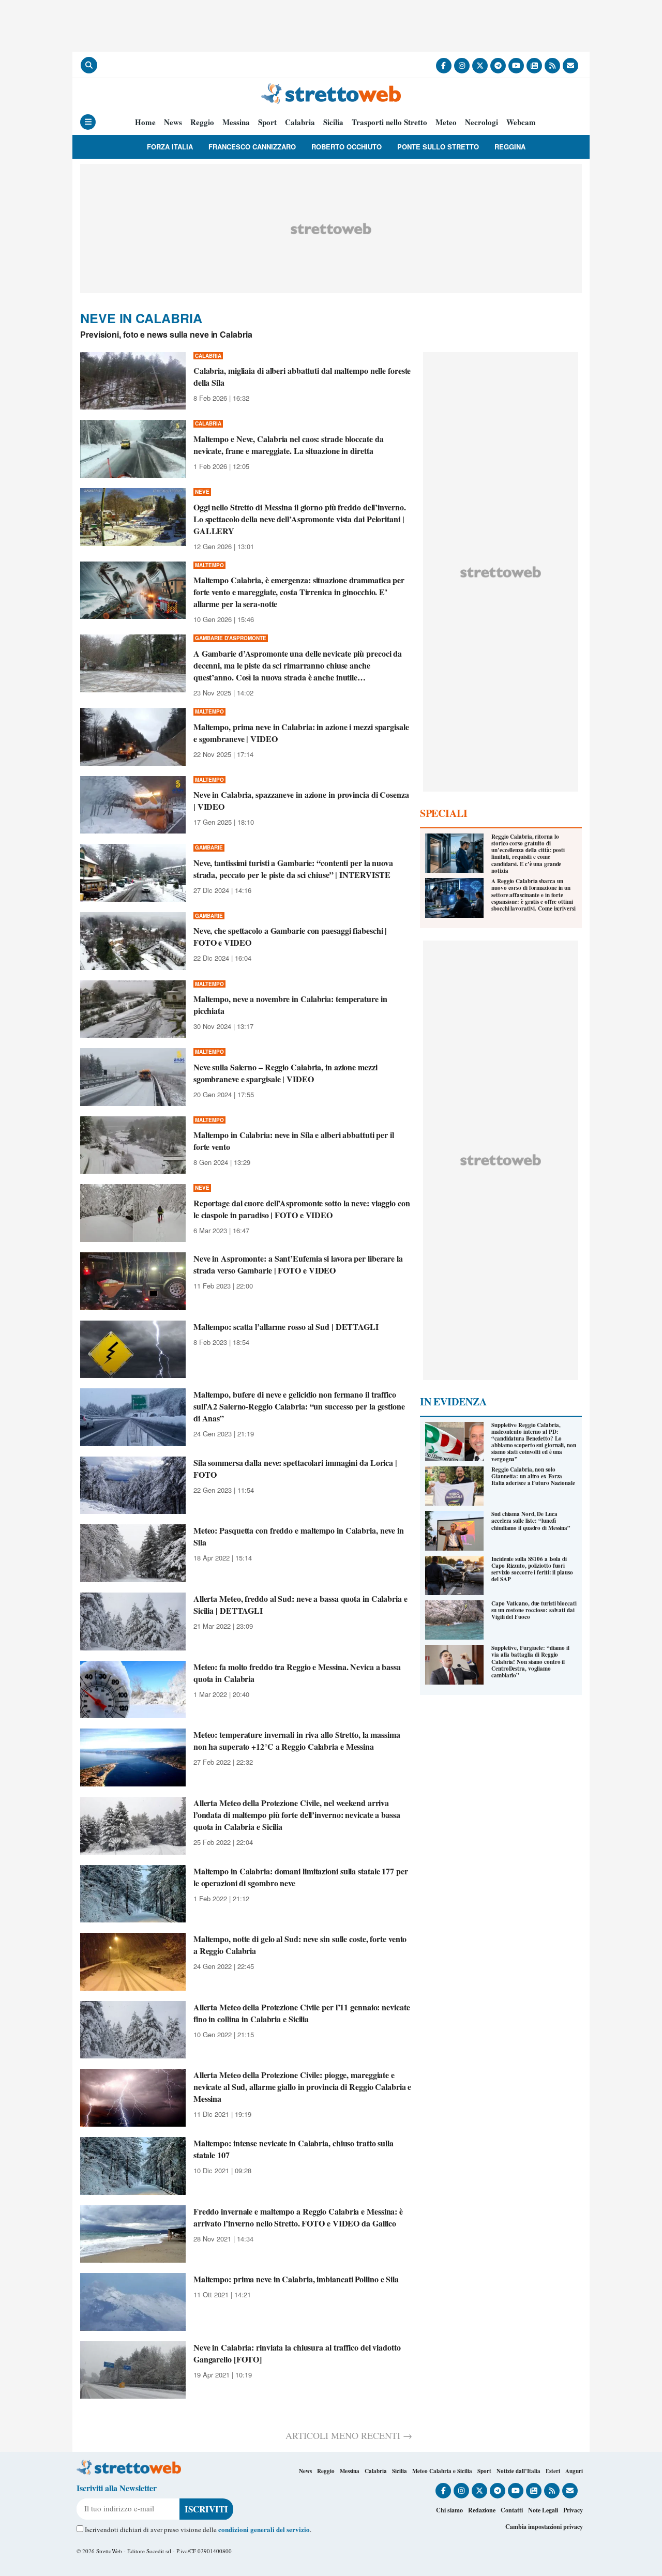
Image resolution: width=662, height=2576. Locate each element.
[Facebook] (444, 66)
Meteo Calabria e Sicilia (442, 2471)
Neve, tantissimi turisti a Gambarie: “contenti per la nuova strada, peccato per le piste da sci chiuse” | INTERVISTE (293, 869)
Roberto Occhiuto (347, 147)
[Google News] (534, 66)
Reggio (202, 122)
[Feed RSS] (552, 66)
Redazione (482, 2510)
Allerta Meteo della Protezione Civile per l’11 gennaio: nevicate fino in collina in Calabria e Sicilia (302, 2013)
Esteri (553, 2471)
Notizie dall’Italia (518, 2471)
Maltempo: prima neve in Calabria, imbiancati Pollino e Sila (296, 2279)
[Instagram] (462, 66)
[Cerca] (89, 65)
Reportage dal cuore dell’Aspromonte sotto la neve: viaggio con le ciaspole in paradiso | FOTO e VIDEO (302, 1209)
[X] (480, 66)
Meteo (446, 122)
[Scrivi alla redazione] (570, 66)
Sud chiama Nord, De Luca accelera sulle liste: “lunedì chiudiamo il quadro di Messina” (531, 1521)
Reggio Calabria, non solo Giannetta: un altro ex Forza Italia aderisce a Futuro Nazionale (533, 1476)
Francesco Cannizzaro (252, 147)
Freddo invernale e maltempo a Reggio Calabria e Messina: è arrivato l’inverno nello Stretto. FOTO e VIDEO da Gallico (298, 2217)
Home (145, 122)
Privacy (573, 2510)
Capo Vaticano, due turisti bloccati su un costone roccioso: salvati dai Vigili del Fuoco (534, 1610)
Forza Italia (170, 147)
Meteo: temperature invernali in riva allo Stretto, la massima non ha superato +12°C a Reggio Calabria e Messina (297, 1740)
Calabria (300, 122)
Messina (236, 122)
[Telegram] (498, 66)
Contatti (512, 2510)
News (173, 122)
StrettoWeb (109, 2551)
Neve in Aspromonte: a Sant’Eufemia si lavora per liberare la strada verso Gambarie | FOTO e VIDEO (298, 1264)
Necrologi (482, 122)
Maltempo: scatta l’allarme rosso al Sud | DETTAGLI (286, 1327)
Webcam (521, 122)
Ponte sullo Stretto (438, 147)
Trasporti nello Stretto (389, 122)
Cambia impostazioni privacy (544, 2527)
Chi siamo (449, 2510)
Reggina (510, 147)
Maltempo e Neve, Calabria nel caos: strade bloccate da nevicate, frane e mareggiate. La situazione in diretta (289, 445)
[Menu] (88, 122)
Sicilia (333, 122)
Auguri (574, 2471)
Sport (267, 122)
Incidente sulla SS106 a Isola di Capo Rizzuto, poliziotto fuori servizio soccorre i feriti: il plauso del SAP (532, 1569)
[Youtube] (516, 66)
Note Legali (543, 2510)
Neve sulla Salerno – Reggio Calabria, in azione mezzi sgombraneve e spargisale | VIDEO (285, 1073)
